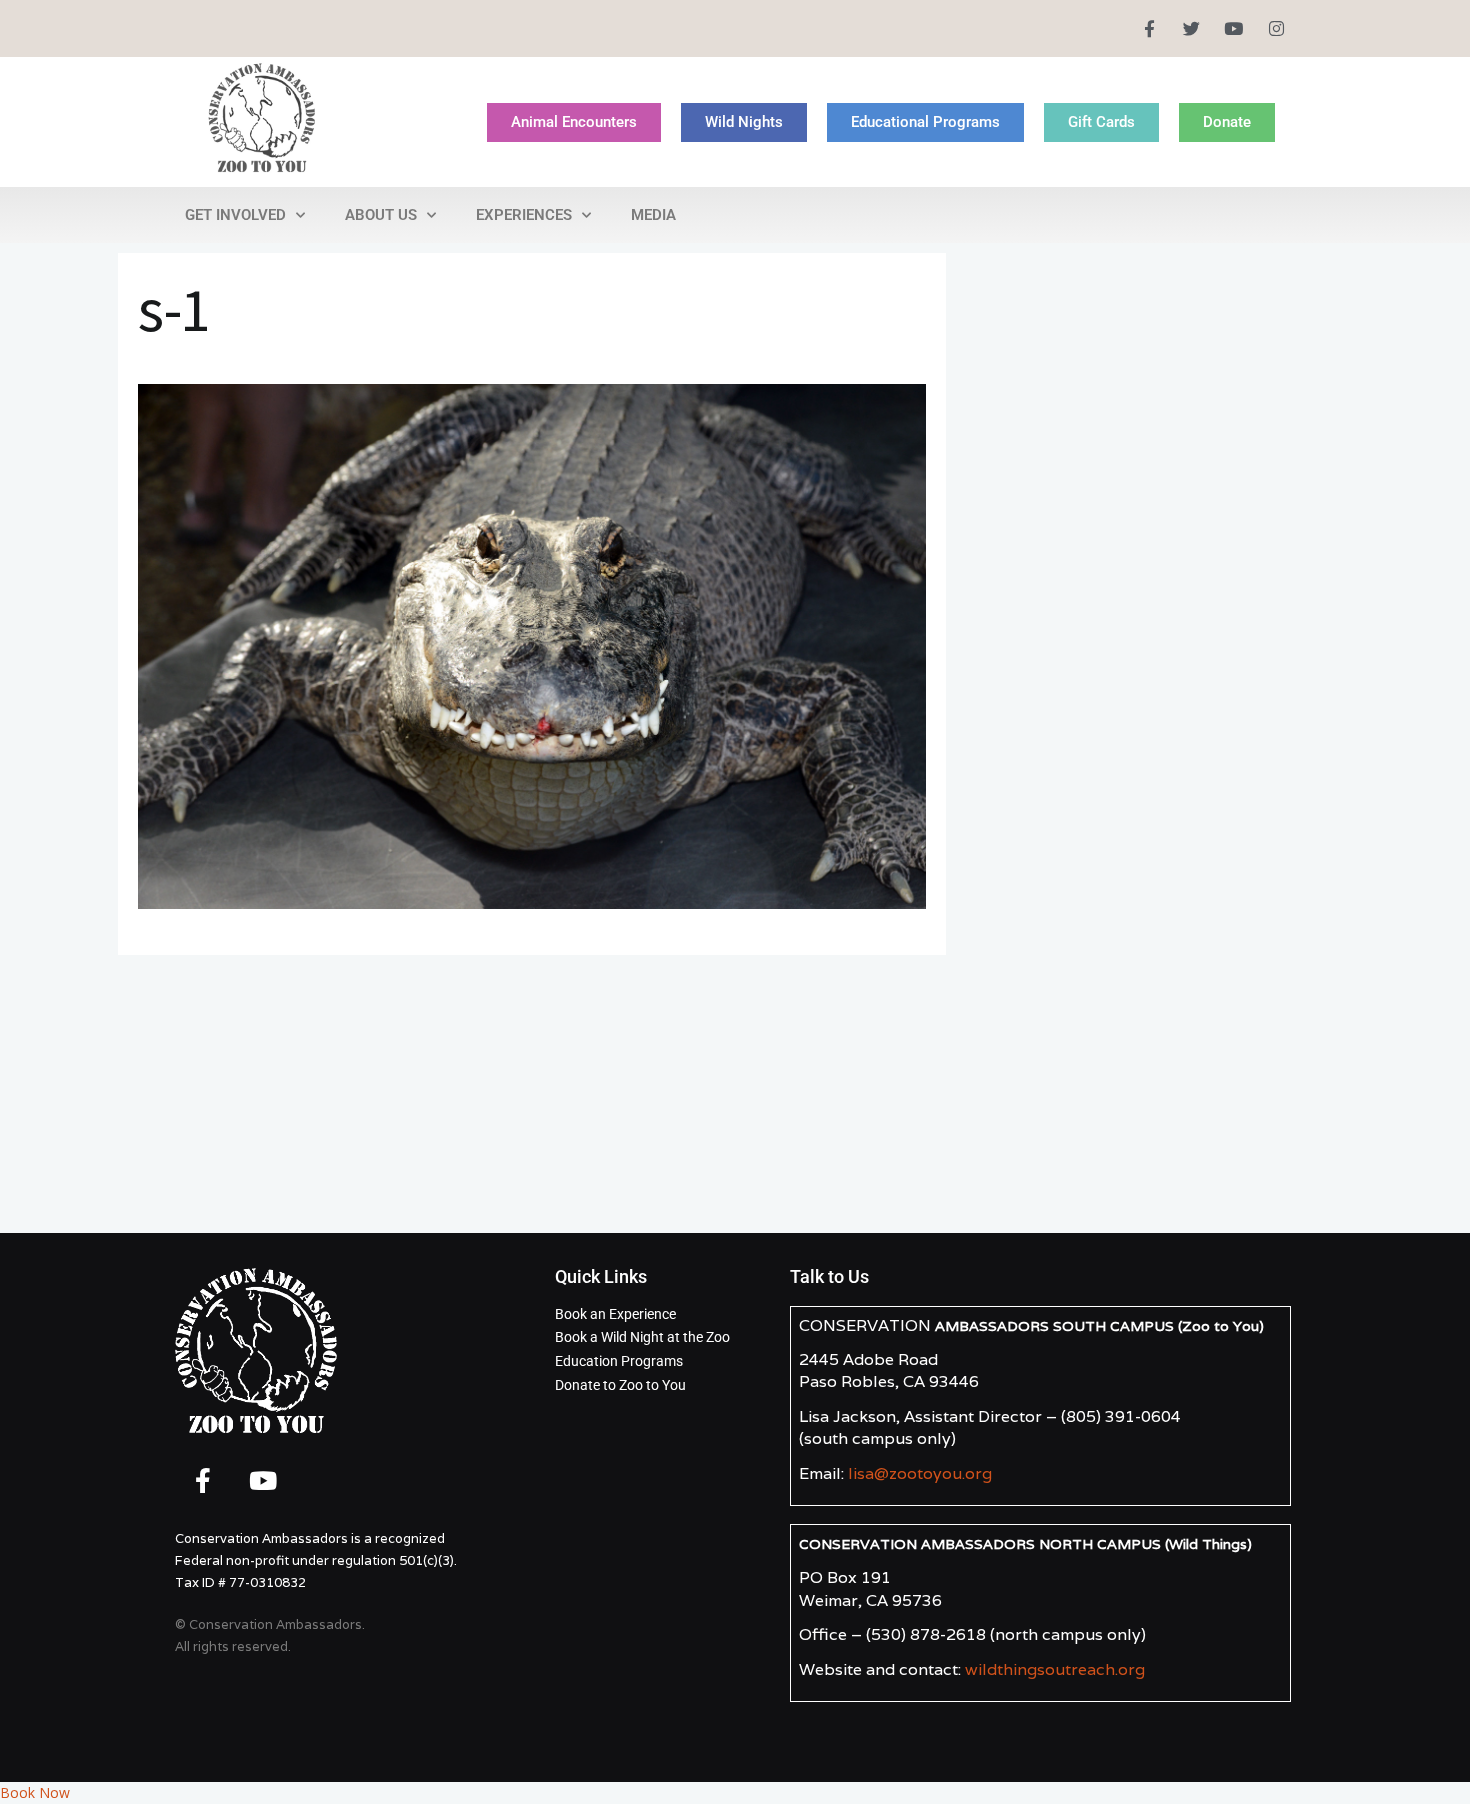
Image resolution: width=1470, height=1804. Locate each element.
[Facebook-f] (1148, 28)
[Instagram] (1276, 28)
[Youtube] (1233, 28)
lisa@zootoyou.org (920, 1473)
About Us (381, 215)
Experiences (524, 215)
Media (653, 215)
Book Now (35, 1792)
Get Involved (235, 215)
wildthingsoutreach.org (1055, 1669)
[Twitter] (1191, 28)
